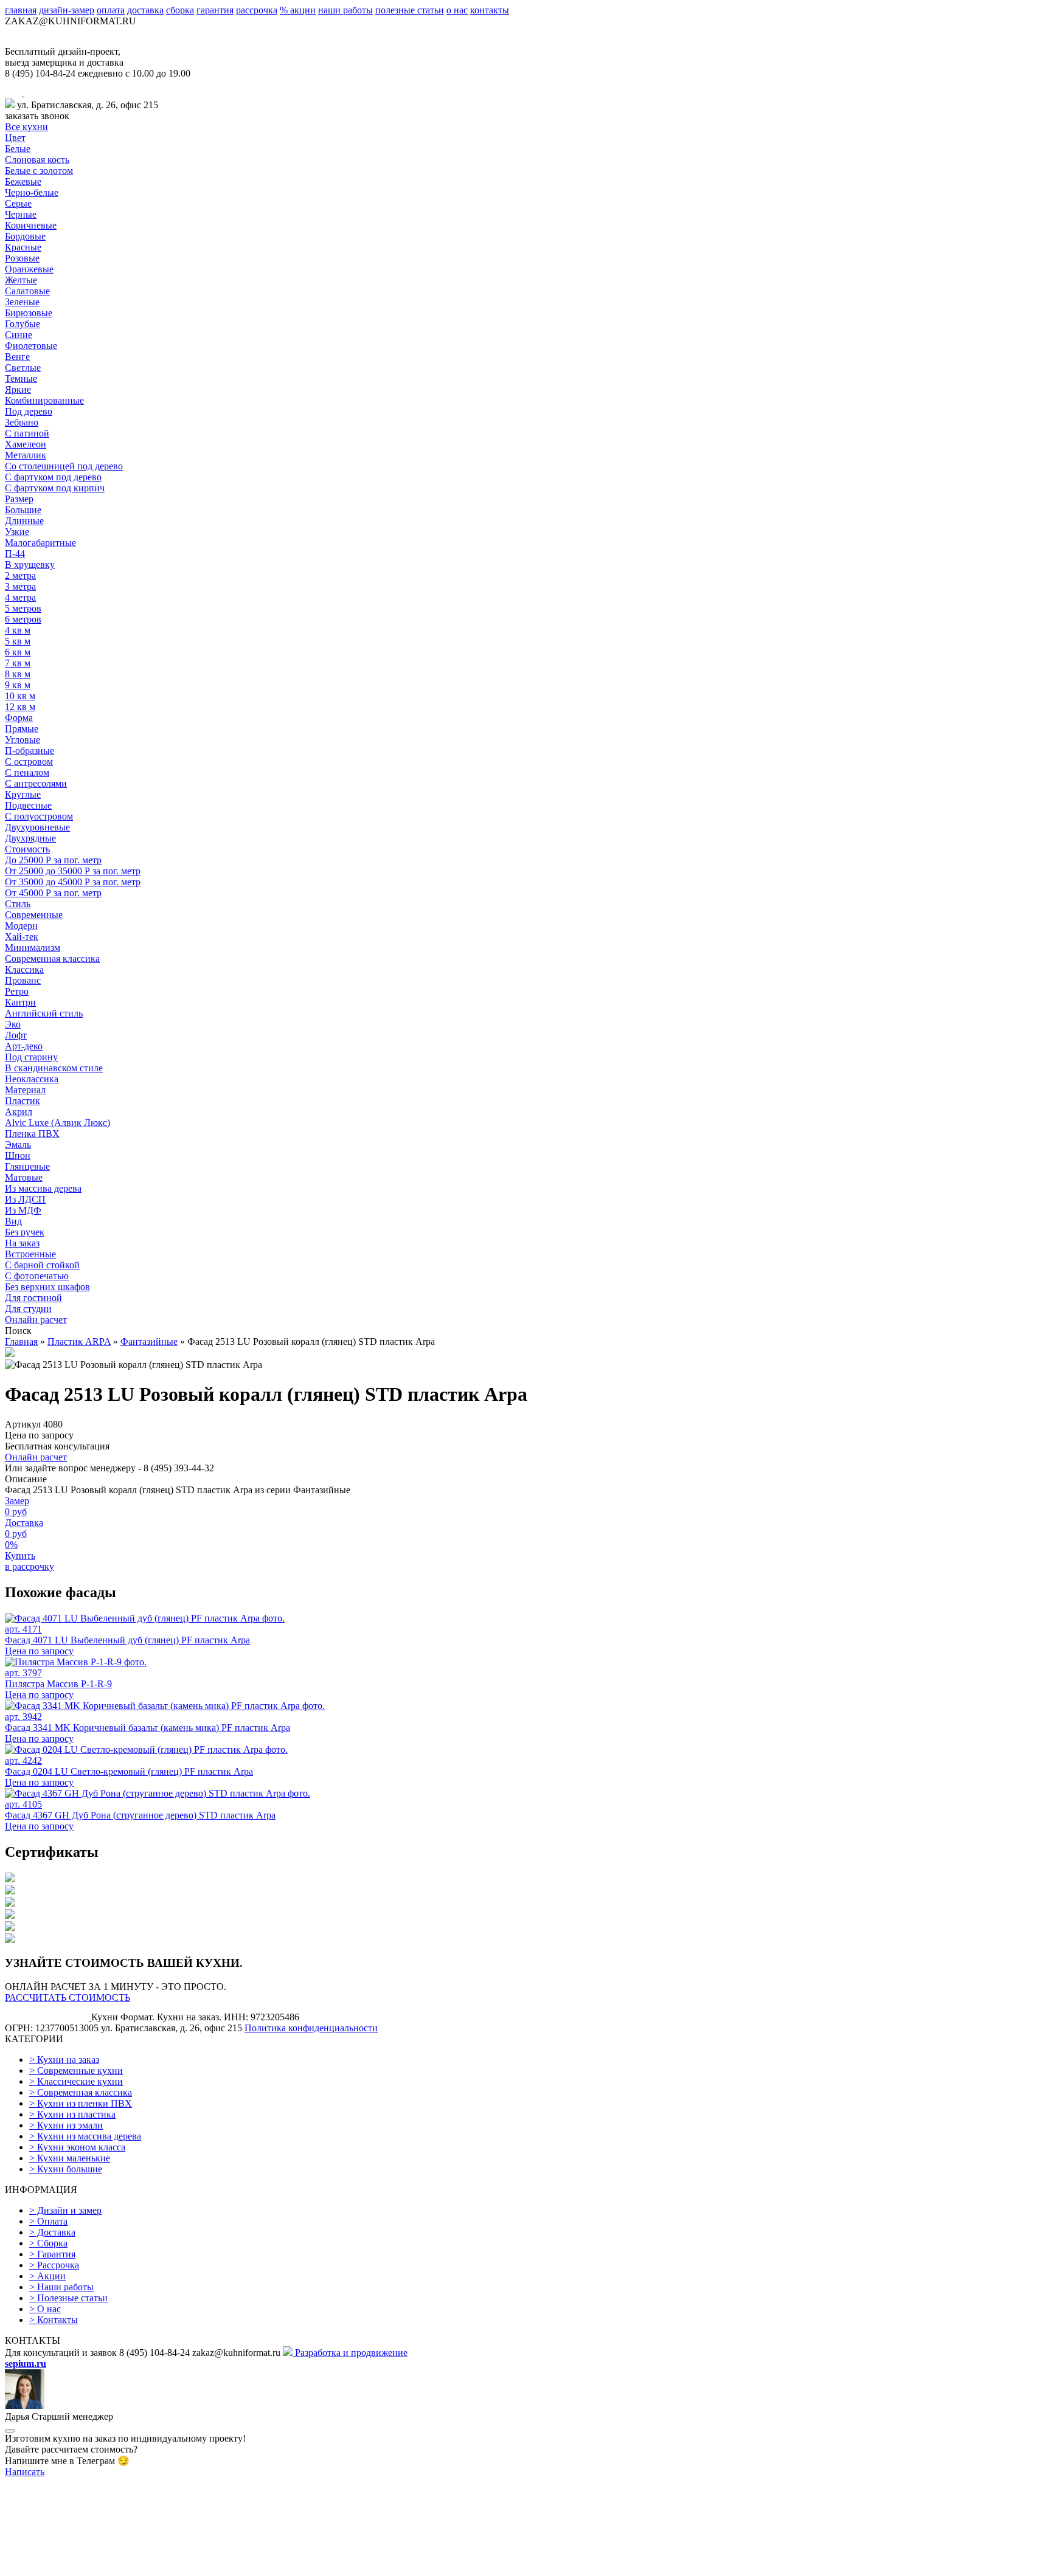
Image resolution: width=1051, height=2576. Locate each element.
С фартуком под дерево (53, 477)
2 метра (20, 575)
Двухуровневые (37, 827)
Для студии (28, 1309)
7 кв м (18, 663)
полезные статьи (410, 10)
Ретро (17, 991)
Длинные (24, 521)
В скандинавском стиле (54, 1068)
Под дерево (29, 411)
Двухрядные (30, 838)
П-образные (29, 751)
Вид (13, 1221)
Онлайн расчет (36, 1320)
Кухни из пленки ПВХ (81, 2103)
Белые (18, 149)
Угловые (23, 740)
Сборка (48, 2243)
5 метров (23, 608)
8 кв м (18, 674)
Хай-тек (22, 937)
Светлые (23, 368)
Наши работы (61, 2287)
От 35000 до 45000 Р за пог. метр (73, 882)
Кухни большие (66, 2169)
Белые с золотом (39, 171)
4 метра (20, 597)
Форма (19, 718)
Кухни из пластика (72, 2114)
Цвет (15, 138)
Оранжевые (29, 269)
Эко (13, 1024)
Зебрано (22, 422)
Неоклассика (32, 1079)
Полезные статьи (68, 2298)
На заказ (22, 1243)
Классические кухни (76, 2081)
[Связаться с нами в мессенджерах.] (96, 2565)
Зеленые (22, 302)
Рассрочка (54, 2265)
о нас (457, 10)
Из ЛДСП (25, 1199)
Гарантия (52, 2254)
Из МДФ (23, 1210)
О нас (45, 2309)
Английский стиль (44, 1013)
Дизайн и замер (65, 2210)
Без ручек (25, 1232)
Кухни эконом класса (77, 2147)
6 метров (23, 619)
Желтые (21, 280)
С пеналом (27, 772)
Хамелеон (26, 444)
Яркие (18, 389)
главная (21, 10)
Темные (21, 378)
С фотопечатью (37, 1276)
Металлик (26, 455)
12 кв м (20, 707)
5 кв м (18, 641)
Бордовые (25, 236)
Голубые (23, 324)
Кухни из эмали (66, 2125)
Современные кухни (76, 2070)
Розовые (22, 258)
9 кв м (18, 685)
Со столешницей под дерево (64, 466)
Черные (21, 214)
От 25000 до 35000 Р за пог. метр (73, 871)
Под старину (31, 1057)
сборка (180, 10)
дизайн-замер (67, 10)
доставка (145, 10)
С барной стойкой (42, 1265)
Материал (25, 1090)
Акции (47, 2276)
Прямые (22, 729)
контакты (490, 10)
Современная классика (52, 958)
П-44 (15, 554)
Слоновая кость (37, 160)
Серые (18, 203)
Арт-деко (24, 1046)
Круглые (23, 794)
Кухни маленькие (70, 2158)
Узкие (17, 532)
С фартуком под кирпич (55, 488)
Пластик (23, 1101)
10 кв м (20, 696)
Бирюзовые (29, 313)
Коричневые (31, 225)
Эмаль (18, 1145)
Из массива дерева (43, 1188)
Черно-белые (32, 192)
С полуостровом (39, 816)
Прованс (23, 980)
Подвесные (28, 805)
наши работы (345, 10)
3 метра (20, 586)
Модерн (21, 926)
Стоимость (27, 849)
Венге (17, 357)
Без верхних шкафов (47, 1287)
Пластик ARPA (79, 1342)
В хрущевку (30, 565)
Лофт (16, 1035)
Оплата (48, 2221)
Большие (23, 510)
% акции (298, 10)
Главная (21, 1342)
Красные (23, 247)
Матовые (24, 1177)
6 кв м (18, 652)
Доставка (52, 2232)
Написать (25, 2472)
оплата (111, 10)
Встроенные (30, 1254)
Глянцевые (27, 1166)
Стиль (18, 904)
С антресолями (36, 783)
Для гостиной (33, 1298)
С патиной (27, 433)
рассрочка (257, 10)
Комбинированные (44, 400)
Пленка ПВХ (32, 1134)
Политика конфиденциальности (311, 2028)
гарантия (215, 10)
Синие (19, 335)
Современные (34, 915)
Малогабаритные (40, 543)
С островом (29, 761)
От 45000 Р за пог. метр (53, 893)
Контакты (54, 2320)
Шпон (18, 1155)
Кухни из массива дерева (85, 2136)
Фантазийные (149, 1342)
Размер (19, 499)
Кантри (20, 1002)
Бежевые (23, 181)
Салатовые (27, 291)
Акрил (19, 1112)
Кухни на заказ (64, 2060)
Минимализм (33, 948)
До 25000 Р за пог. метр (53, 860)
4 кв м (18, 630)
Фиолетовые (31, 346)
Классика (24, 969)
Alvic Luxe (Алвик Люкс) (57, 1123)
